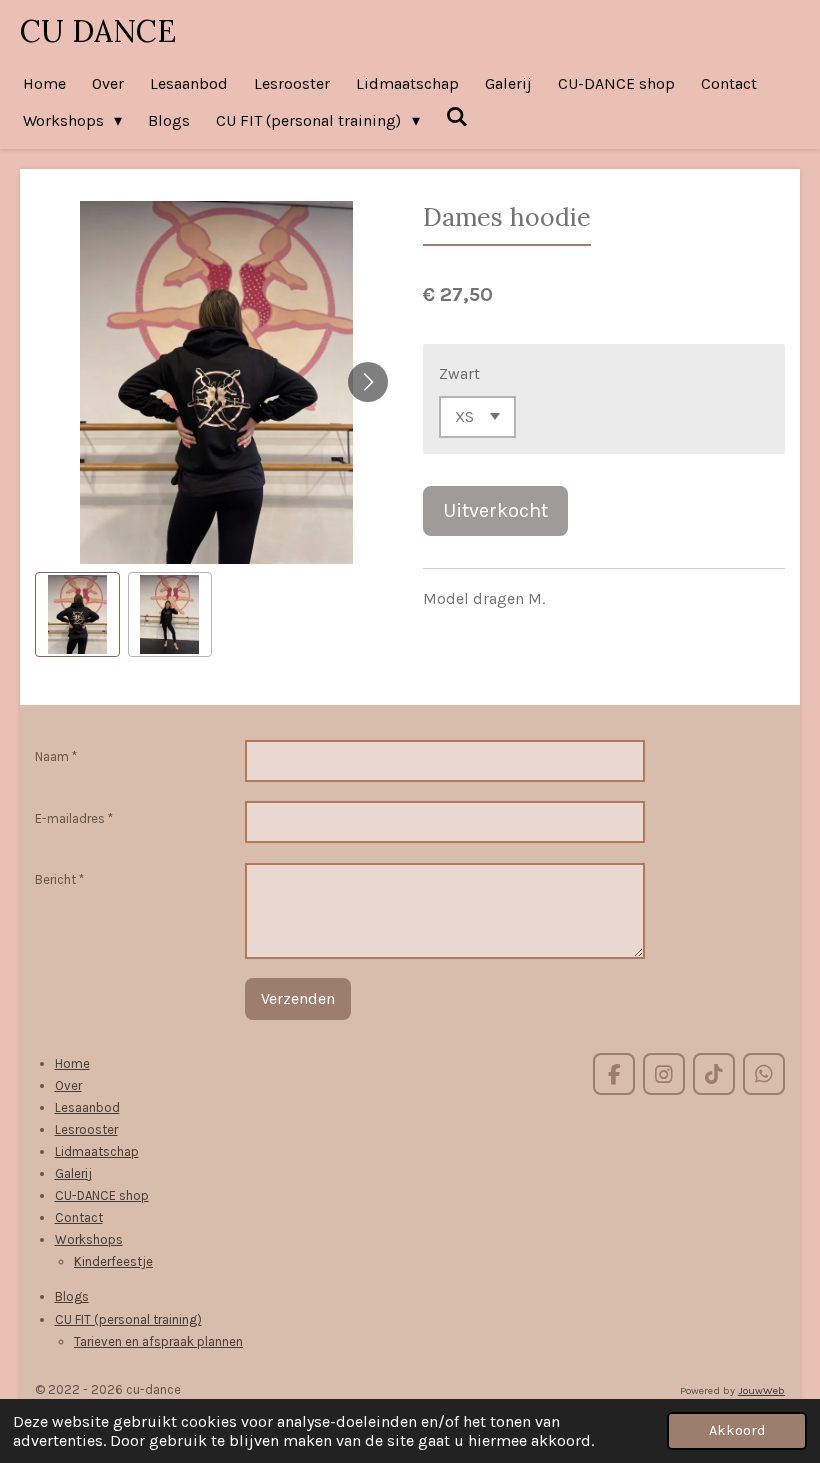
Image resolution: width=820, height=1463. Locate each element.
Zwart (459, 373)
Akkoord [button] (737, 1430)
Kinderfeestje (113, 1261)
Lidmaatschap (97, 1151)
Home (72, 1063)
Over (68, 1085)
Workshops (89, 1239)
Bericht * (59, 879)
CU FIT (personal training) (128, 1319)
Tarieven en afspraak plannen (158, 1341)
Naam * (56, 756)
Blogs (72, 1296)
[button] (77, 614)
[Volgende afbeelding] (368, 382)
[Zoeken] (457, 116)
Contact (79, 1217)
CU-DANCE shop (102, 1195)
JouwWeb (761, 1390)
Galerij (73, 1173)
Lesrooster (86, 1129)
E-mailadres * (74, 818)
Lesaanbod (87, 1107)
